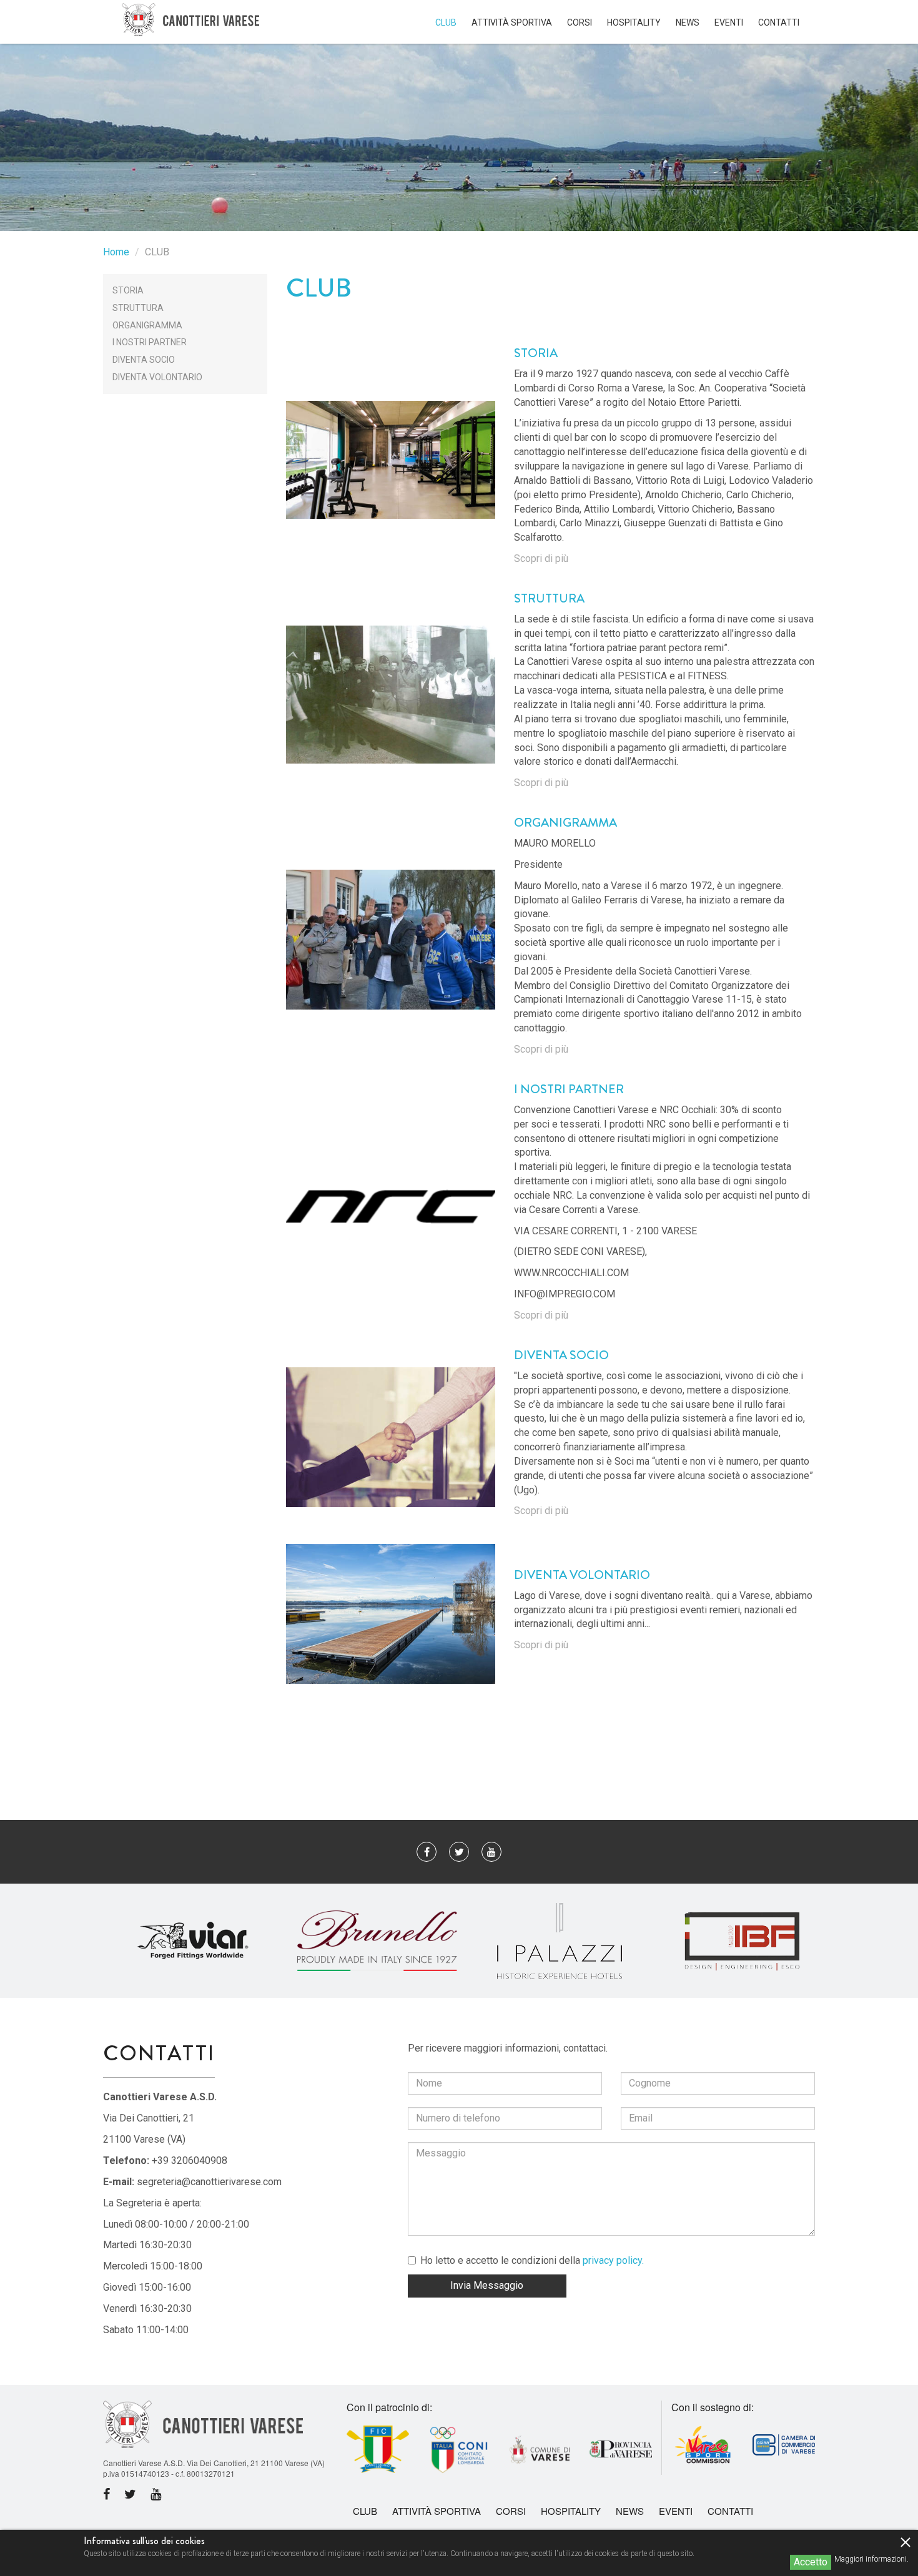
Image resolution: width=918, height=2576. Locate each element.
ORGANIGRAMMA (147, 325)
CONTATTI (779, 22)
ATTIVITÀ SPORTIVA (512, 22)
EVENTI (729, 22)
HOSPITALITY (634, 22)
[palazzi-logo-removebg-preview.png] (560, 1940)
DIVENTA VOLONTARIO (157, 377)
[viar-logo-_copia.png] (194, 1940)
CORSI (580, 22)
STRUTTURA (138, 308)
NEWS (688, 22)
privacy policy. (613, 2260)
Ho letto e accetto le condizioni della (532, 2260)
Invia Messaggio (487, 2285)
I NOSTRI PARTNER (150, 342)
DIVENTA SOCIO (144, 360)
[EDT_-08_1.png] (377, 1940)
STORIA (128, 290)
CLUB (446, 22)
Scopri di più (541, 558)
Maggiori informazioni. (871, 2559)
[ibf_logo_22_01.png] (743, 1940)
